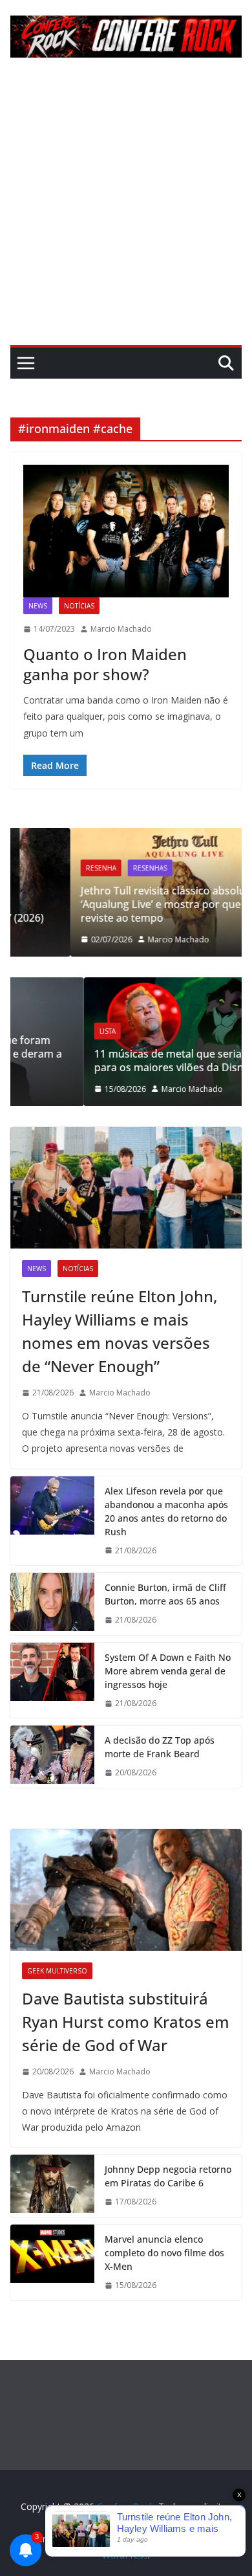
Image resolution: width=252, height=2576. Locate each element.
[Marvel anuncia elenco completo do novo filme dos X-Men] (52, 2262)
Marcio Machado (121, 629)
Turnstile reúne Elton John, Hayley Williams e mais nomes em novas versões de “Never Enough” (120, 1331)
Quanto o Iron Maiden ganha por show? (105, 664)
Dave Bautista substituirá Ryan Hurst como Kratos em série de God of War (126, 2022)
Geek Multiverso (57, 1971)
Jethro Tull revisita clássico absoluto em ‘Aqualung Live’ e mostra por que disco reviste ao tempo (119, 904)
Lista (38, 1031)
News (38, 606)
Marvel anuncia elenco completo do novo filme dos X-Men (164, 2253)
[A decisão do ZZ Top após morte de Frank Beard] (52, 1757)
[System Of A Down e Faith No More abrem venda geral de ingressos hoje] (52, 1681)
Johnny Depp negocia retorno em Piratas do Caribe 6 (168, 2176)
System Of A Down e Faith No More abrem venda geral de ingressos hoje (168, 1671)
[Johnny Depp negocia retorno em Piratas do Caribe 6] (52, 2186)
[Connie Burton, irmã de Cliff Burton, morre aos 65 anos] (52, 1604)
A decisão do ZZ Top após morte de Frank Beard (160, 1747)
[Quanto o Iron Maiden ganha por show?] (126, 531)
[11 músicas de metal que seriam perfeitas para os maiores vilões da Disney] (130, 985)
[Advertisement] (126, 212)
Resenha (43, 868)
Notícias (79, 606)
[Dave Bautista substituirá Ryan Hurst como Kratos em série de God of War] (126, 1890)
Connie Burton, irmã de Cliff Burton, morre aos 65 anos (165, 1594)
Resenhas (92, 868)
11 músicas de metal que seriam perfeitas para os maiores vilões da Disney (126, 1060)
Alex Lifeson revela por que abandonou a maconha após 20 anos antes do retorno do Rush (166, 1511)
